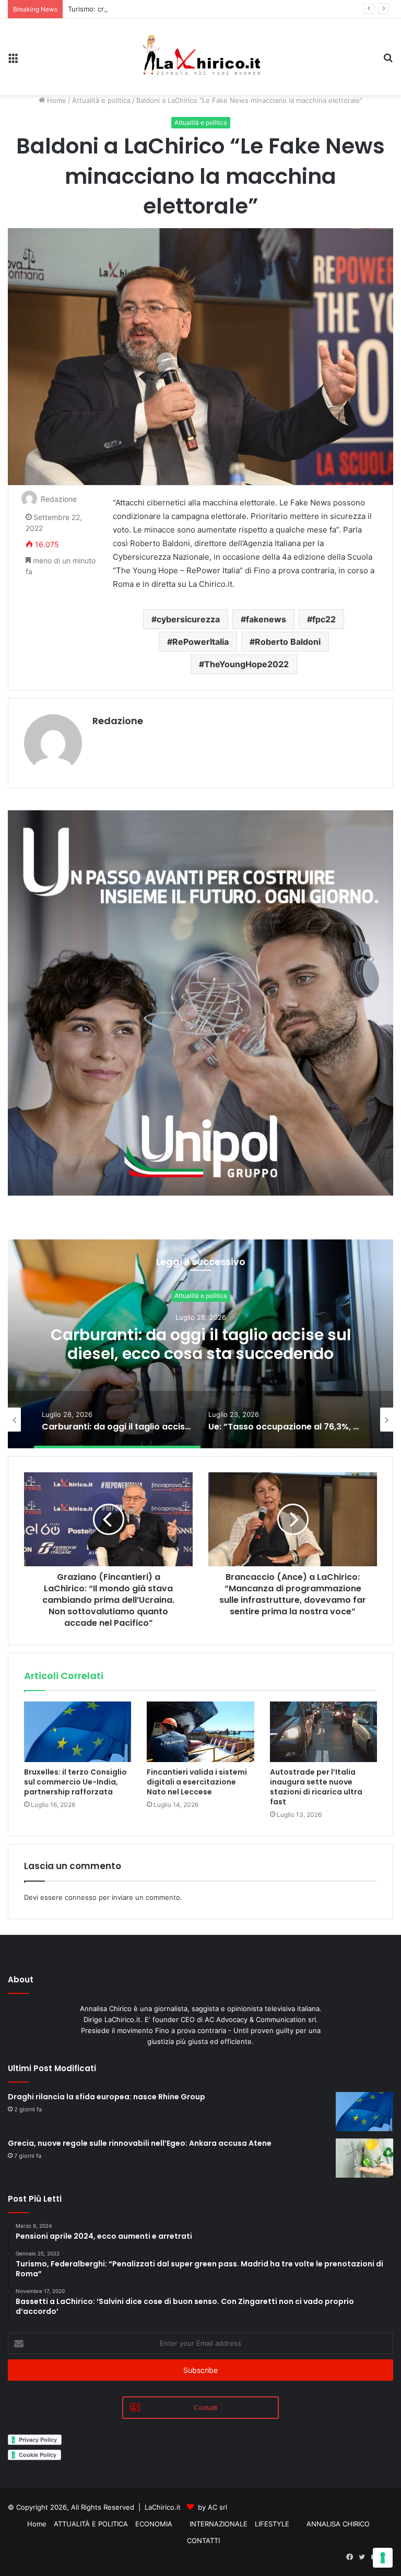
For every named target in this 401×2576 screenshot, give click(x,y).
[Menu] (13, 61)
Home (56, 100)
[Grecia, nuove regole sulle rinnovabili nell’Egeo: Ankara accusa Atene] (364, 2158)
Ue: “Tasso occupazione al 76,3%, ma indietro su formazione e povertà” (200, 1344)
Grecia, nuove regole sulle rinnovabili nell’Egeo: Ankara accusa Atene (140, 2143)
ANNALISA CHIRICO (338, 2524)
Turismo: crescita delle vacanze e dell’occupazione (150, 9)
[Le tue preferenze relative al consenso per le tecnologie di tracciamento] (383, 2558)
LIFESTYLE (272, 2524)
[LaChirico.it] (200, 57)
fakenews (266, 619)
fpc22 (324, 619)
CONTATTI (203, 2540)
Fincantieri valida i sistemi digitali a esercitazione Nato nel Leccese (197, 1782)
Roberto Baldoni (288, 642)
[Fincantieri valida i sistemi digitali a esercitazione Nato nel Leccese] (200, 1732)
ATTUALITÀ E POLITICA (91, 2524)
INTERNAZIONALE (219, 2524)
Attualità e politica (101, 100)
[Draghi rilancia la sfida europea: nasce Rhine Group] (364, 2112)
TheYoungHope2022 (246, 664)
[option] (200, 1344)
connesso (81, 1897)
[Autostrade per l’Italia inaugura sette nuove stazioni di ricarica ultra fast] (323, 1732)
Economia (201, 1296)
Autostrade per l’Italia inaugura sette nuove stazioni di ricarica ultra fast (316, 1787)
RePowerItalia (200, 642)
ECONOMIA (154, 2524)
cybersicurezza (188, 619)
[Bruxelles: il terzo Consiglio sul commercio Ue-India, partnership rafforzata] (78, 1732)
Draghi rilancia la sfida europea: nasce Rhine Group (107, 2097)
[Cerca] (388, 61)
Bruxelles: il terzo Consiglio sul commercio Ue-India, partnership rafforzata (75, 1782)
